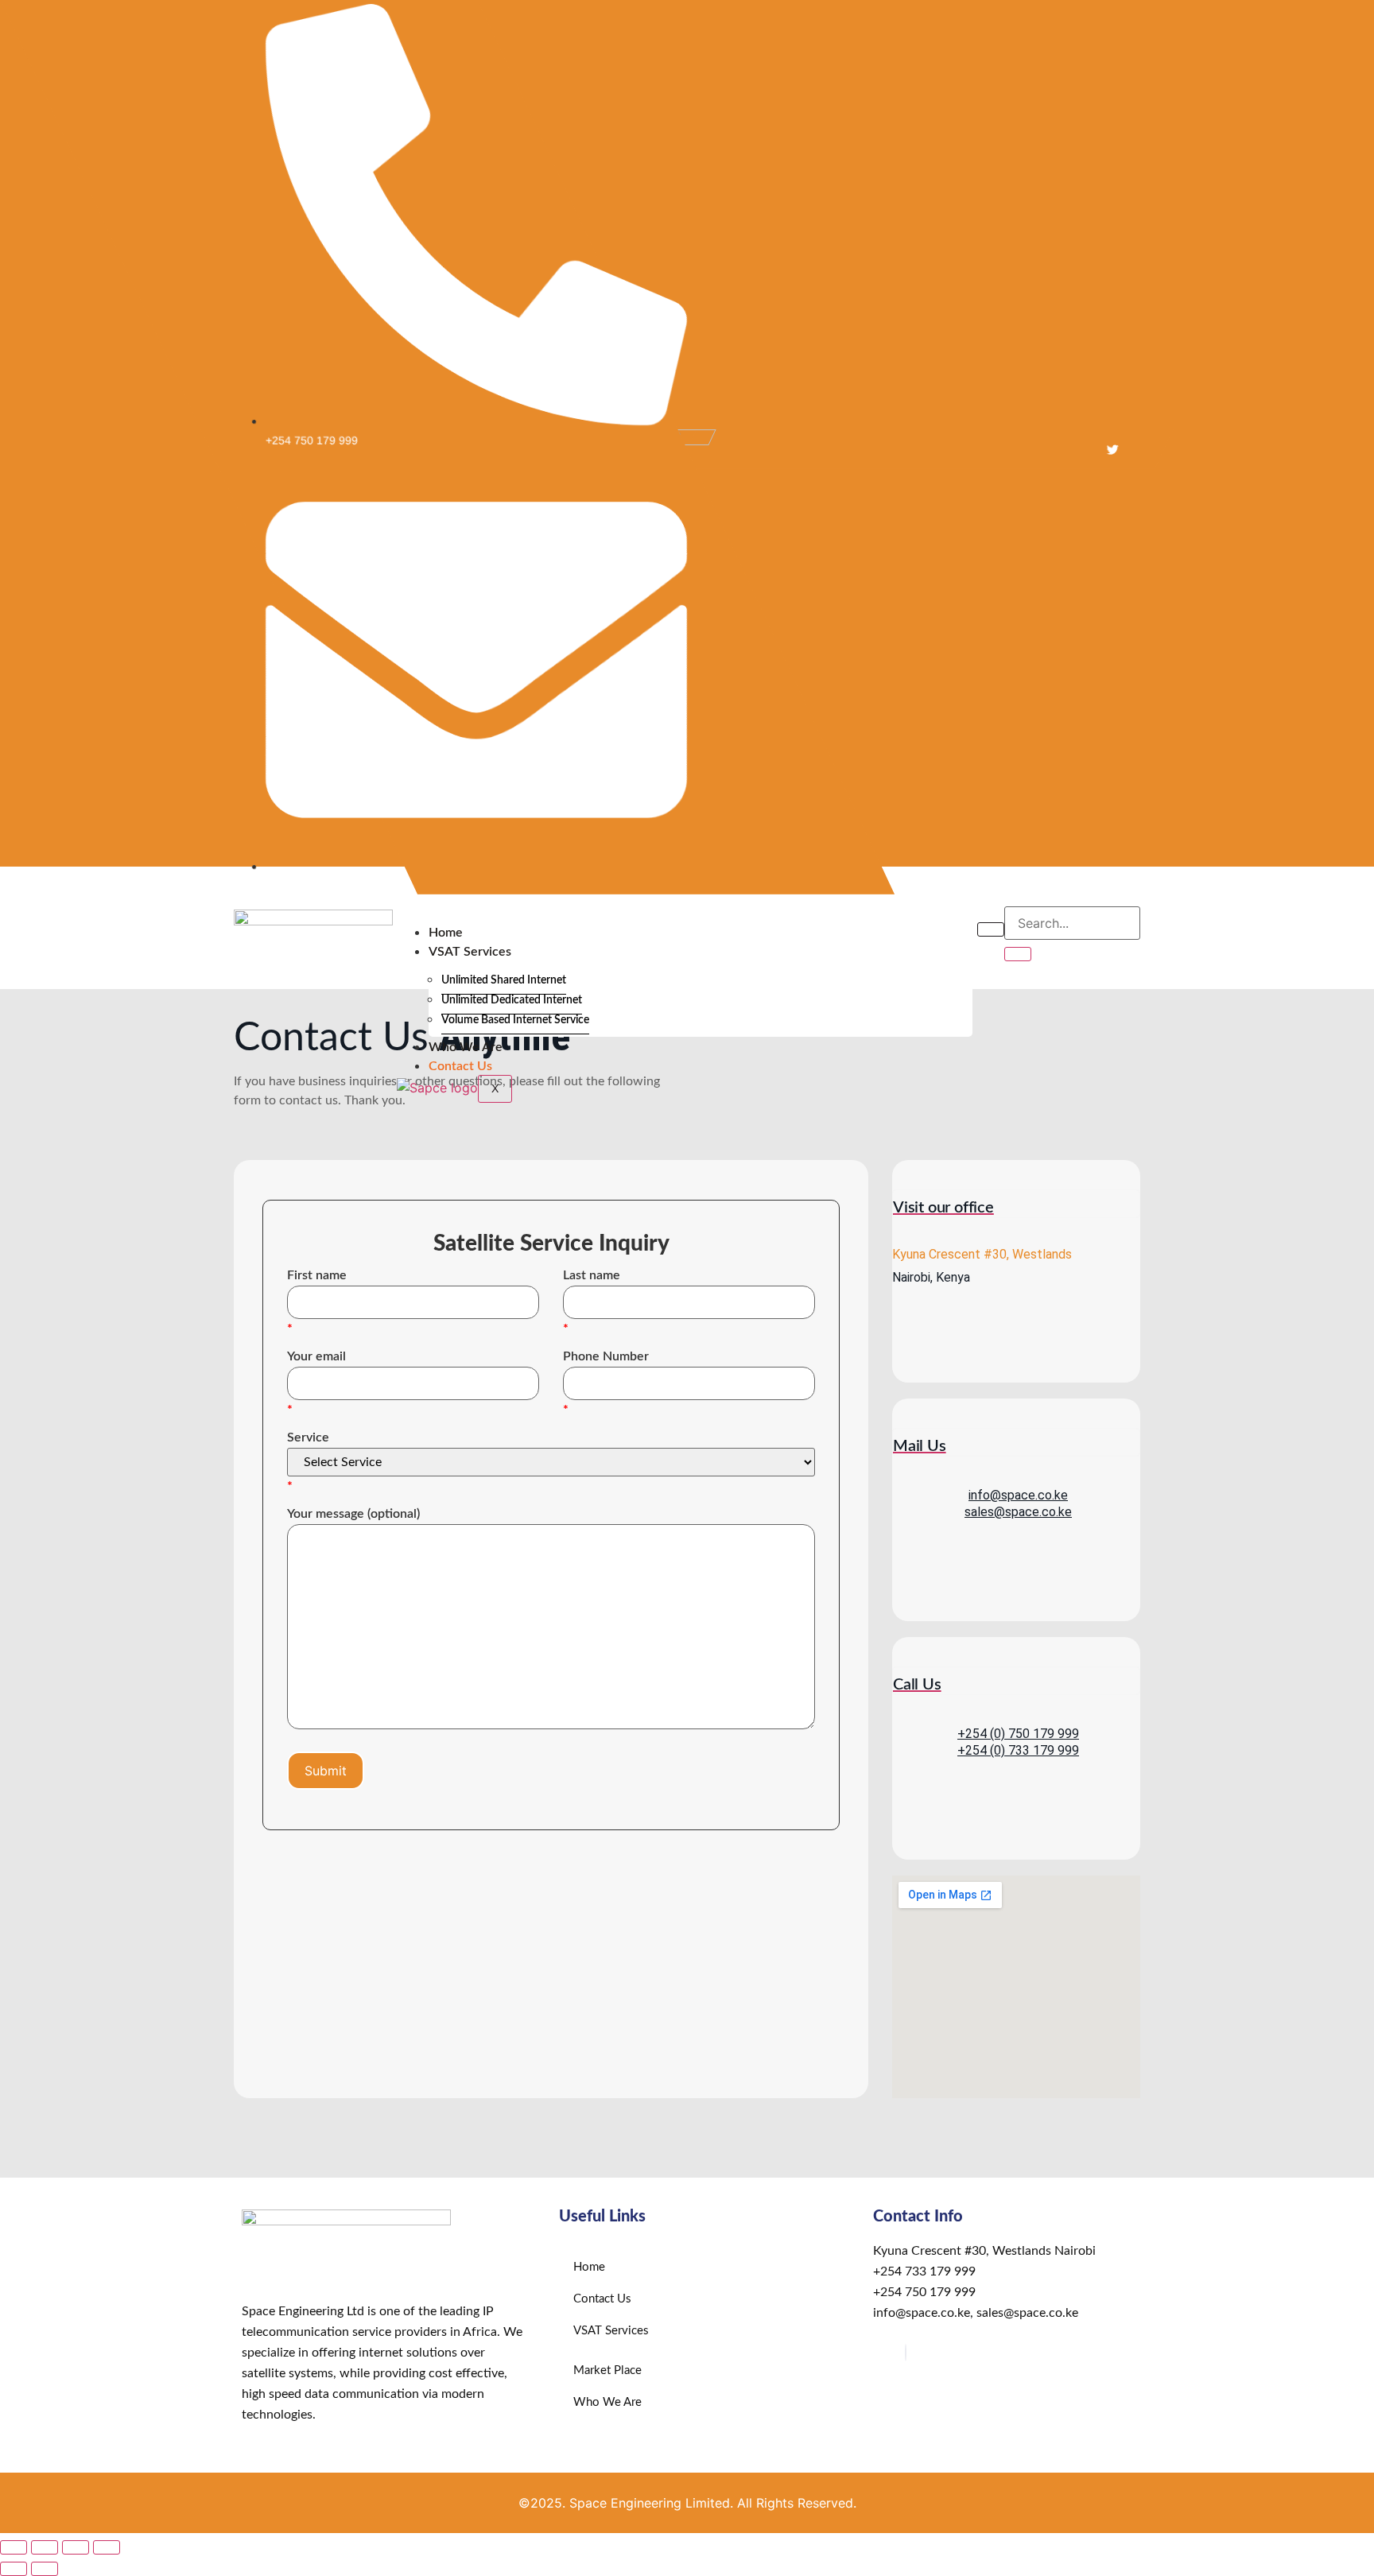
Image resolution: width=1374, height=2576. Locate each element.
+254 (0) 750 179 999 (1018, 1734)
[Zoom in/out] (14, 2547)
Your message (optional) (353, 1514)
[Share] (76, 2547)
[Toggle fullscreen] (45, 2547)
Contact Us (460, 1066)
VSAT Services (470, 952)
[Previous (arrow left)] (14, 2569)
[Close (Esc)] (107, 2547)
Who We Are (466, 1047)
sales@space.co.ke (1018, 1512)
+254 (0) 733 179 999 (1018, 1750)
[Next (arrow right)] (45, 2569)
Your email (316, 1356)
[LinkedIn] (906, 2353)
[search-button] (1018, 954)
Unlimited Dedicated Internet (512, 1000)
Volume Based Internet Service (515, 1020)
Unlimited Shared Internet (504, 980)
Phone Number (606, 1356)
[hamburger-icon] (991, 929)
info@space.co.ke (1018, 1495)
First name (317, 1275)
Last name (592, 1275)
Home (446, 933)
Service (308, 1437)
